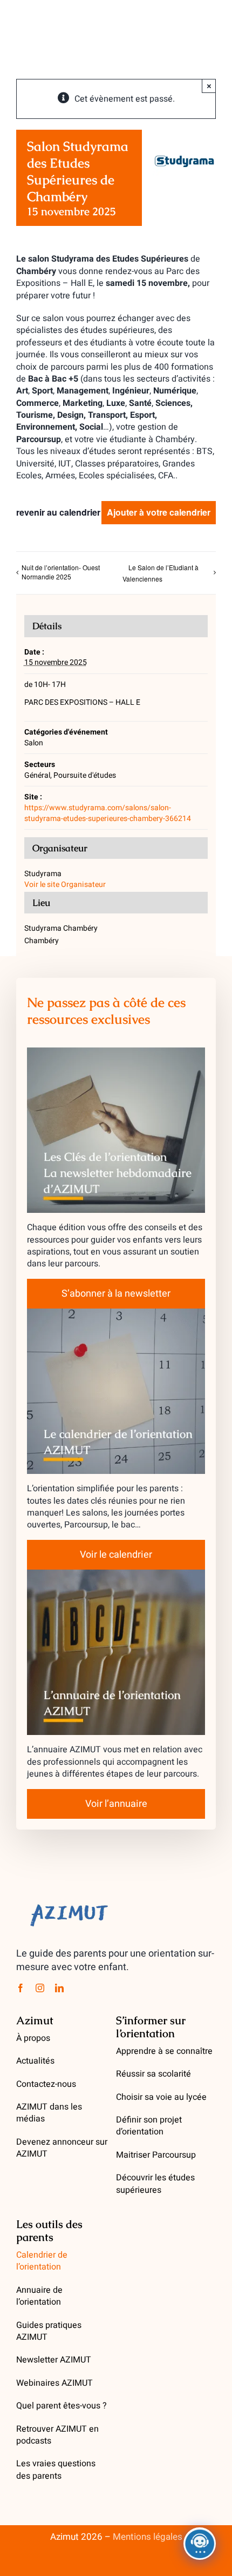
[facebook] (21, 1988)
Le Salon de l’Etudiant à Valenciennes (161, 573)
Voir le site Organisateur (65, 885)
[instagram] (40, 1988)
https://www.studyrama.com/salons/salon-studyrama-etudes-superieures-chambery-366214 (108, 813)
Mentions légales (148, 2537)
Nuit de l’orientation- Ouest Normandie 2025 (61, 572)
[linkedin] (59, 1988)
